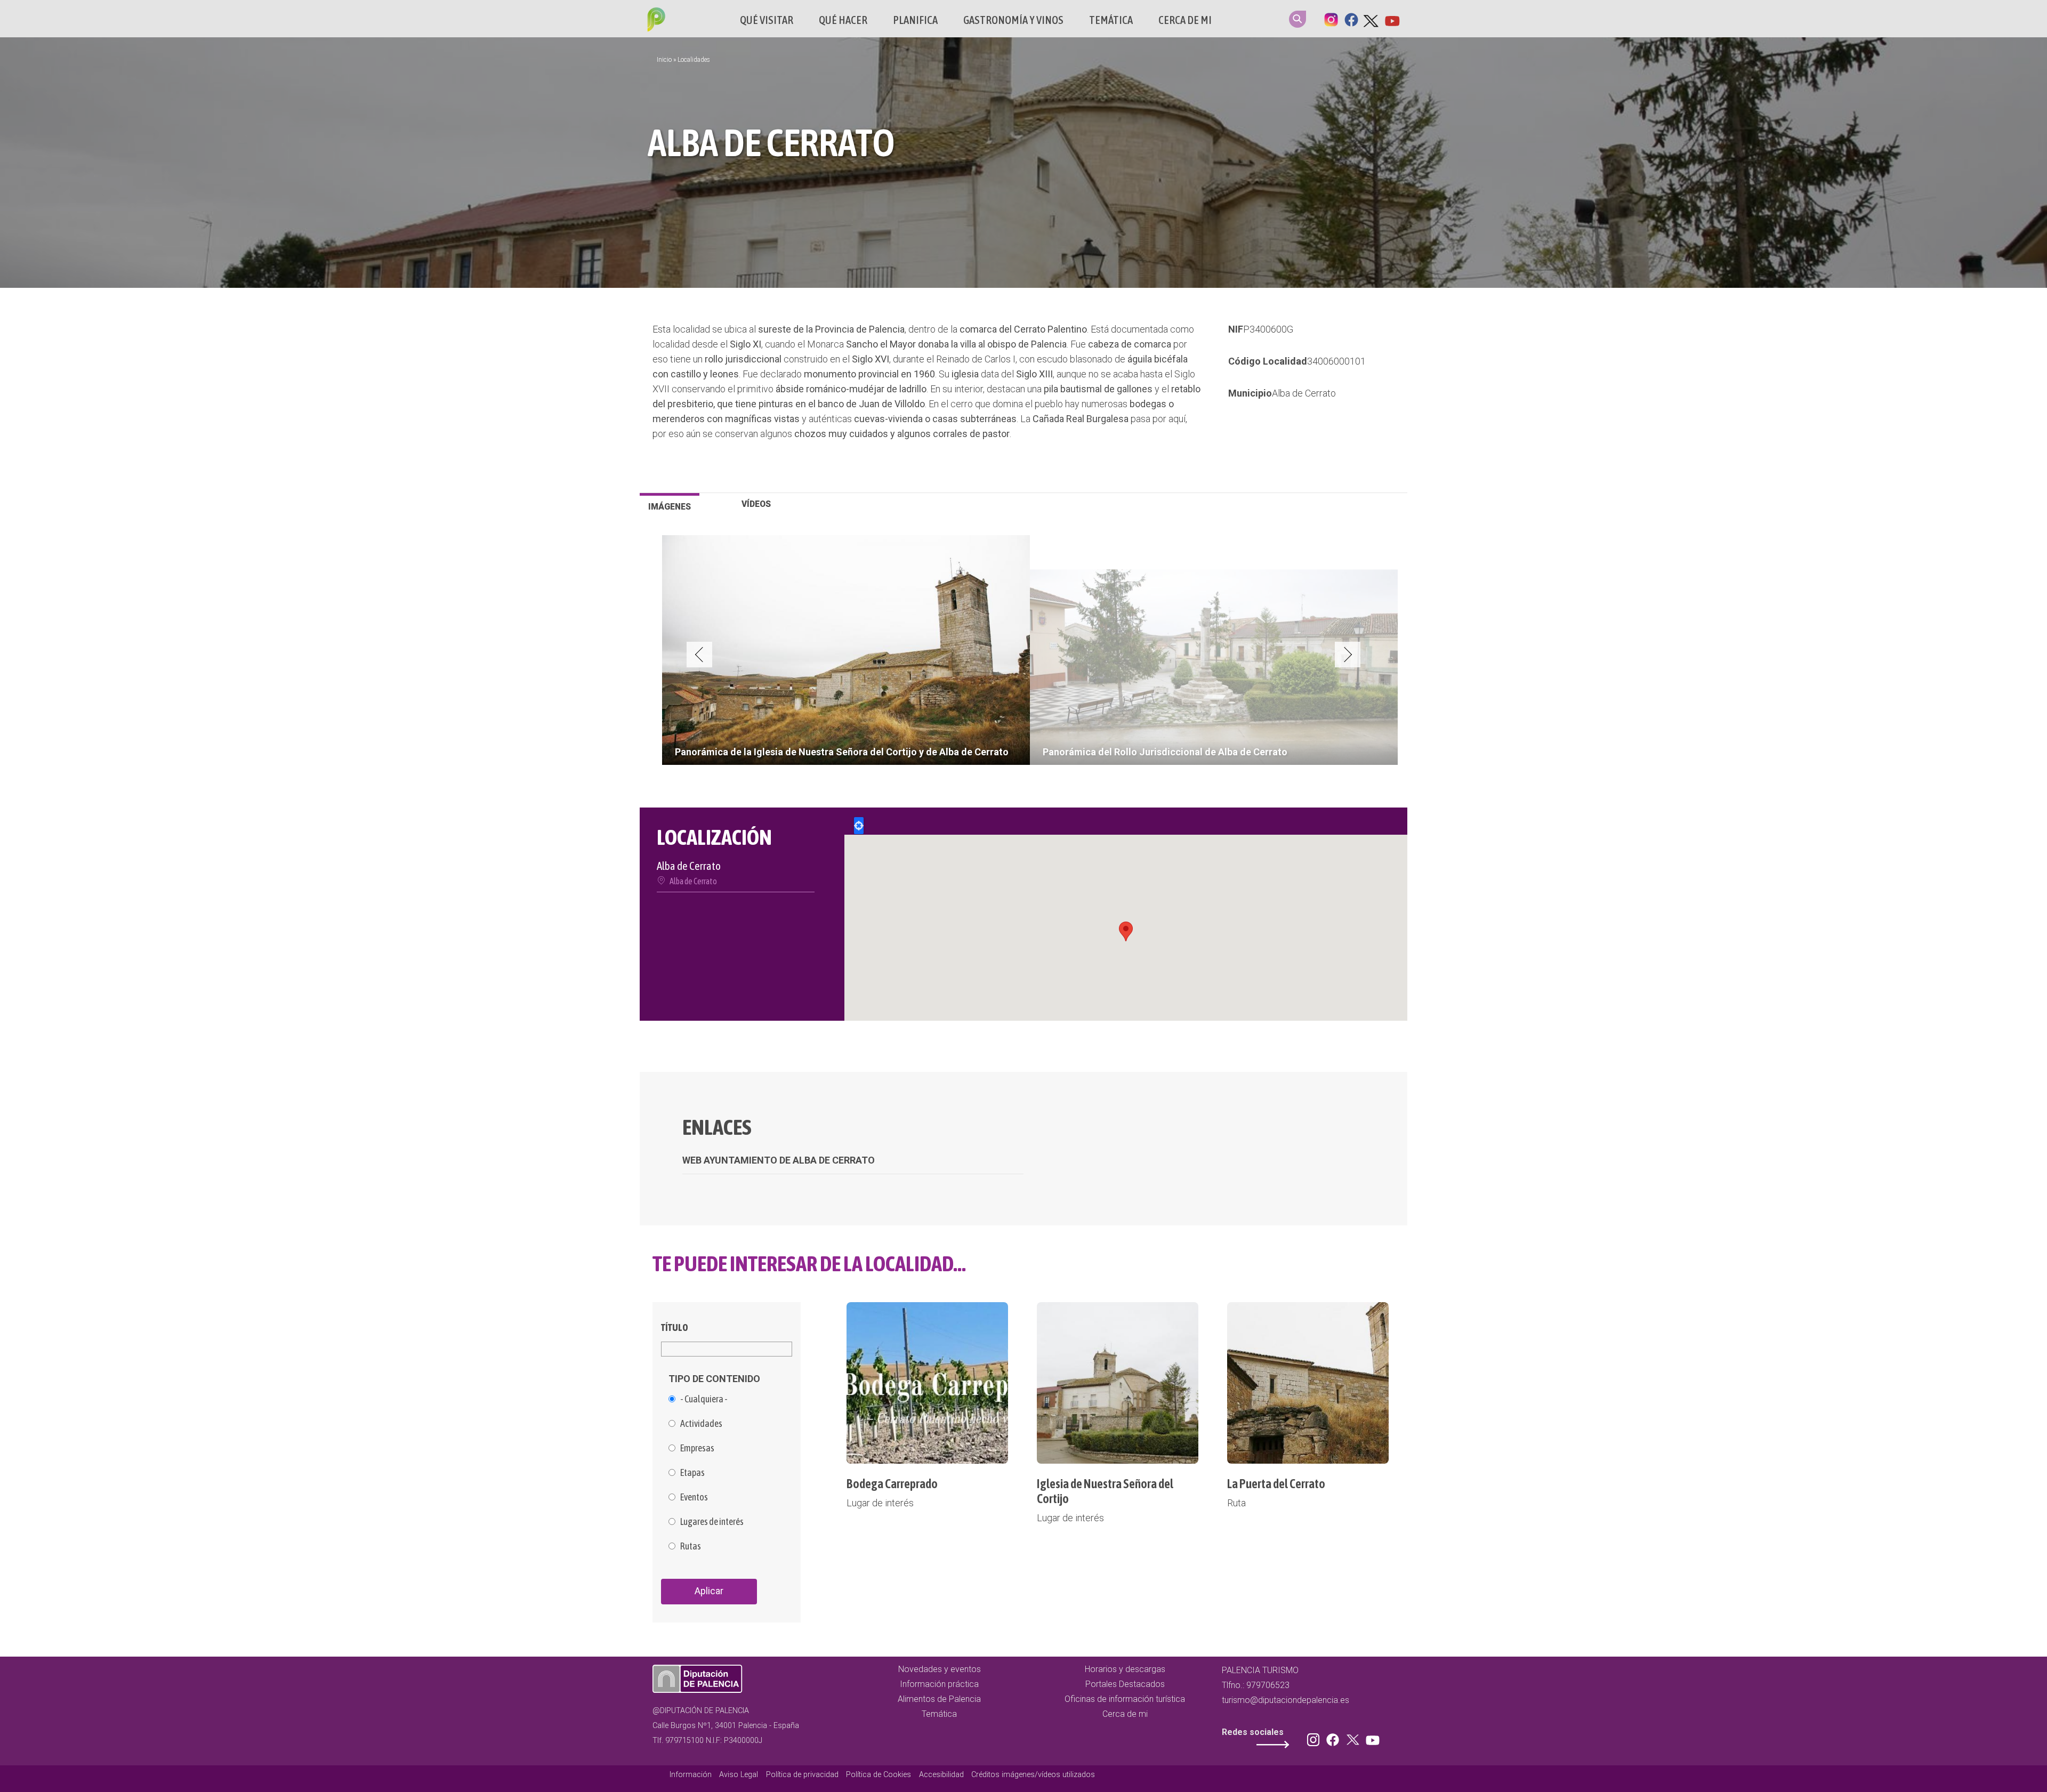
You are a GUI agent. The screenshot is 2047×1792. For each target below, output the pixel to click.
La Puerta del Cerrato (1276, 1484)
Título (675, 1327)
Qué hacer (843, 20)
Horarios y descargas (1125, 1669)
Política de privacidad (802, 1775)
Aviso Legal (739, 1775)
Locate (859, 826)
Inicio (664, 60)
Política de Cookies (879, 1775)
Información (691, 1775)
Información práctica (939, 1684)
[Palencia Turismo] (654, 21)
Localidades (694, 60)
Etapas (692, 1473)
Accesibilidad (941, 1775)
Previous (699, 655)
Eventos (694, 1497)
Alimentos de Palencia (939, 1699)
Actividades (701, 1424)
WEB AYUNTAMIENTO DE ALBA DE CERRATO (779, 1160)
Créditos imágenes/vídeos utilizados (1033, 1775)
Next (1348, 655)
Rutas (691, 1546)
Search (1297, 19)
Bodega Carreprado (892, 1484)
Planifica (915, 20)
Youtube (1392, 19)
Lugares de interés (712, 1522)
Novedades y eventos (940, 1669)
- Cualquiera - (704, 1399)
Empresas (697, 1448)
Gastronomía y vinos (1013, 20)
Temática (1111, 20)
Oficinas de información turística (1125, 1699)
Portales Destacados (1125, 1684)
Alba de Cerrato (1304, 393)
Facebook (1351, 19)
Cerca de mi (1185, 20)
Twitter (1372, 19)
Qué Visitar (767, 20)
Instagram (1331, 19)
